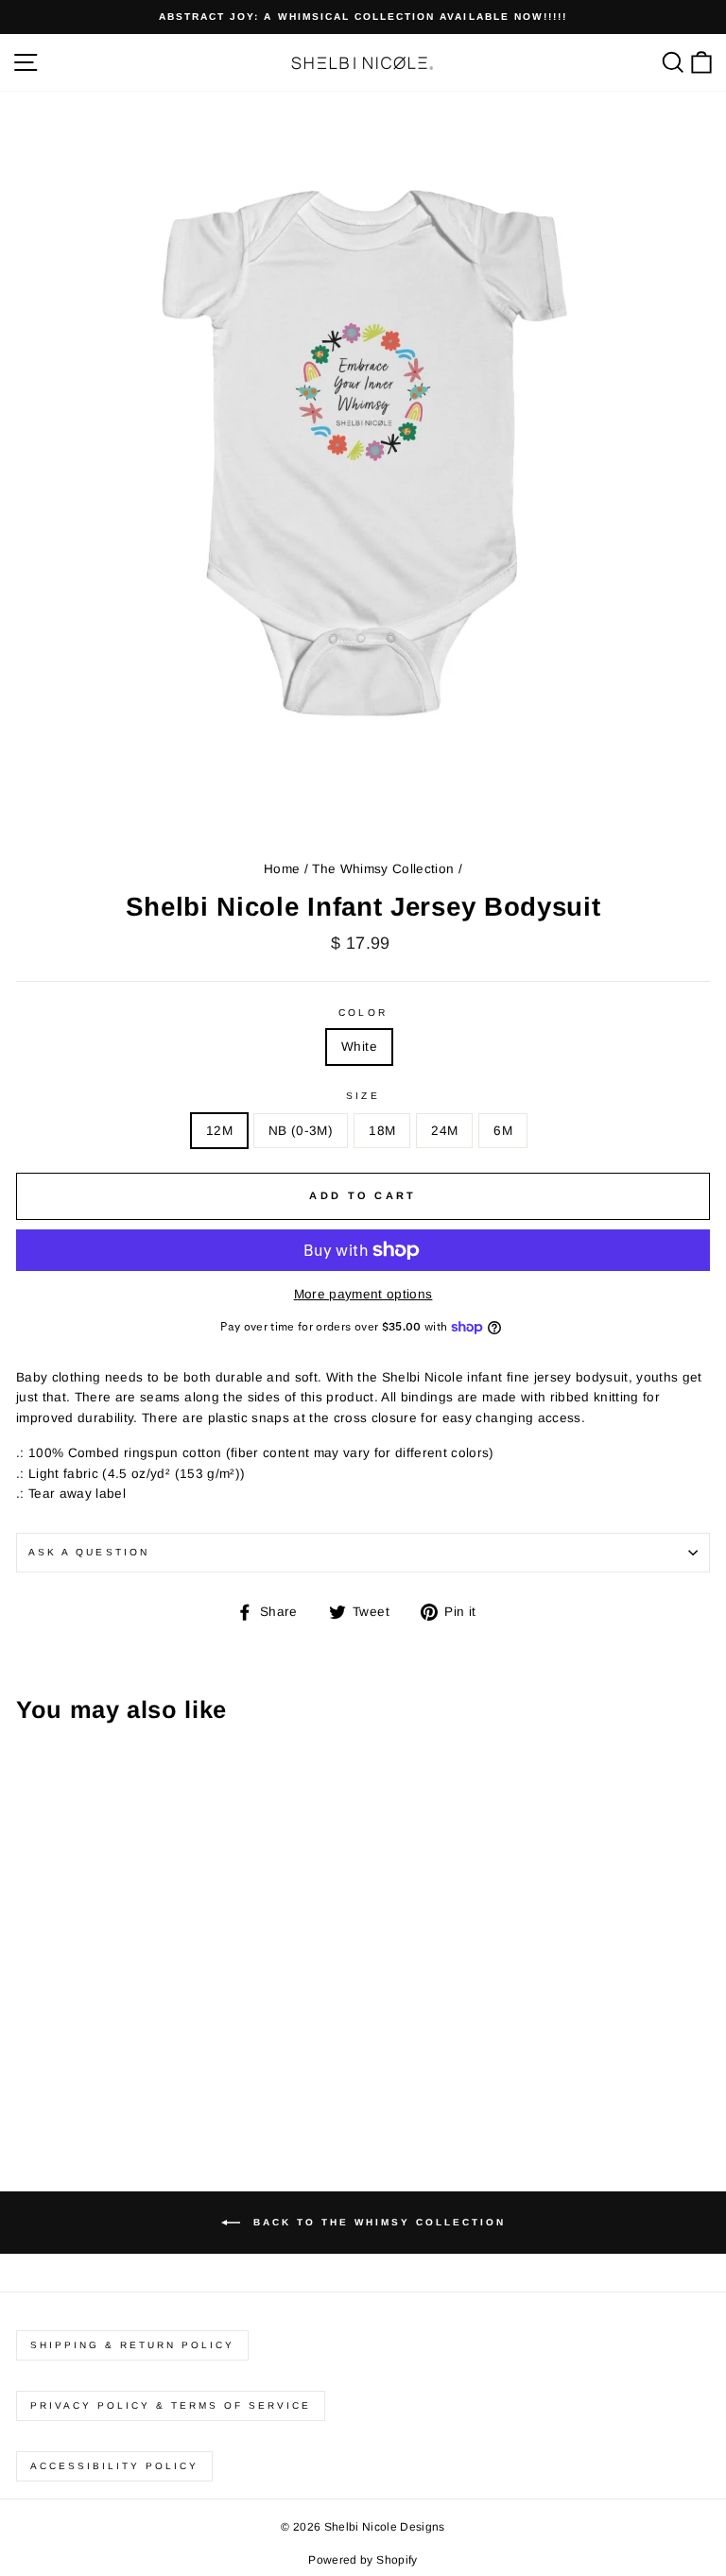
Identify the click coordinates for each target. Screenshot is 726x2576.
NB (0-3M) (301, 1131)
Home (282, 869)
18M (382, 1131)
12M (219, 1131)
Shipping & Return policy (132, 2345)
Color (363, 1013)
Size (363, 1096)
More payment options (363, 1294)
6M (503, 1131)
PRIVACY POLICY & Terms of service (171, 2405)
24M (444, 1131)
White (359, 1047)
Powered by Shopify (363, 2560)
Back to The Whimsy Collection (377, 2221)
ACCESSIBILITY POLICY (114, 2466)
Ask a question (89, 1552)
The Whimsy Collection (383, 869)
